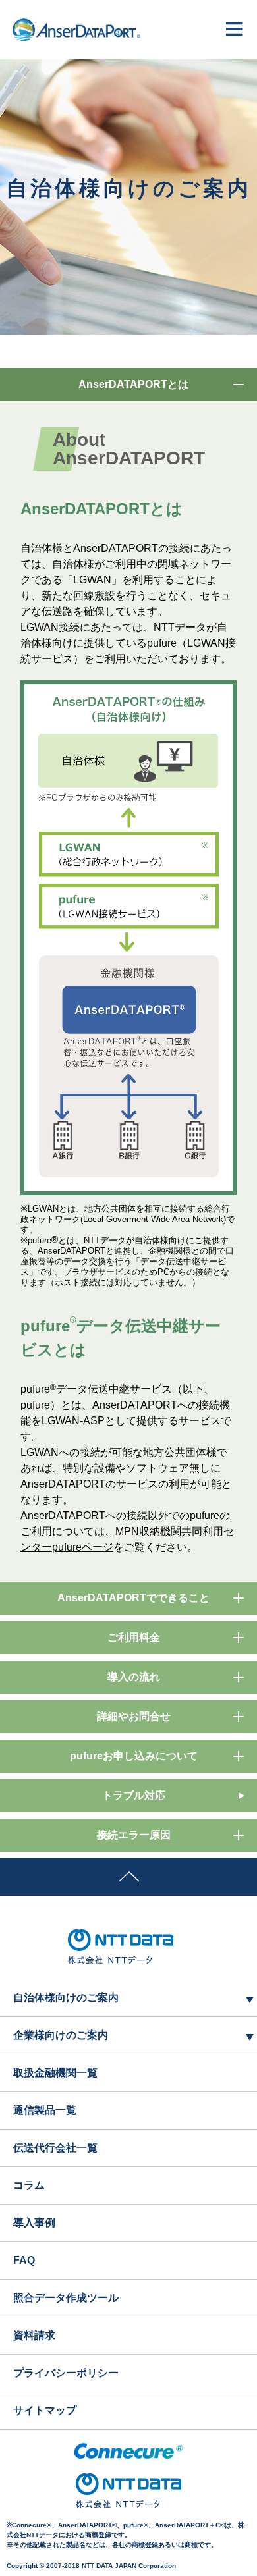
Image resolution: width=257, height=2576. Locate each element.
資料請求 (34, 2335)
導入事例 (34, 2223)
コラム (29, 2185)
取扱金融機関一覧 (55, 2073)
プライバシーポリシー (66, 2373)
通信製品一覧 (45, 2110)
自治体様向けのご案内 (66, 1998)
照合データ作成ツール (66, 2298)
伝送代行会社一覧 (55, 2148)
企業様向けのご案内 (61, 2035)
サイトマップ (45, 2410)
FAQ (24, 2260)
